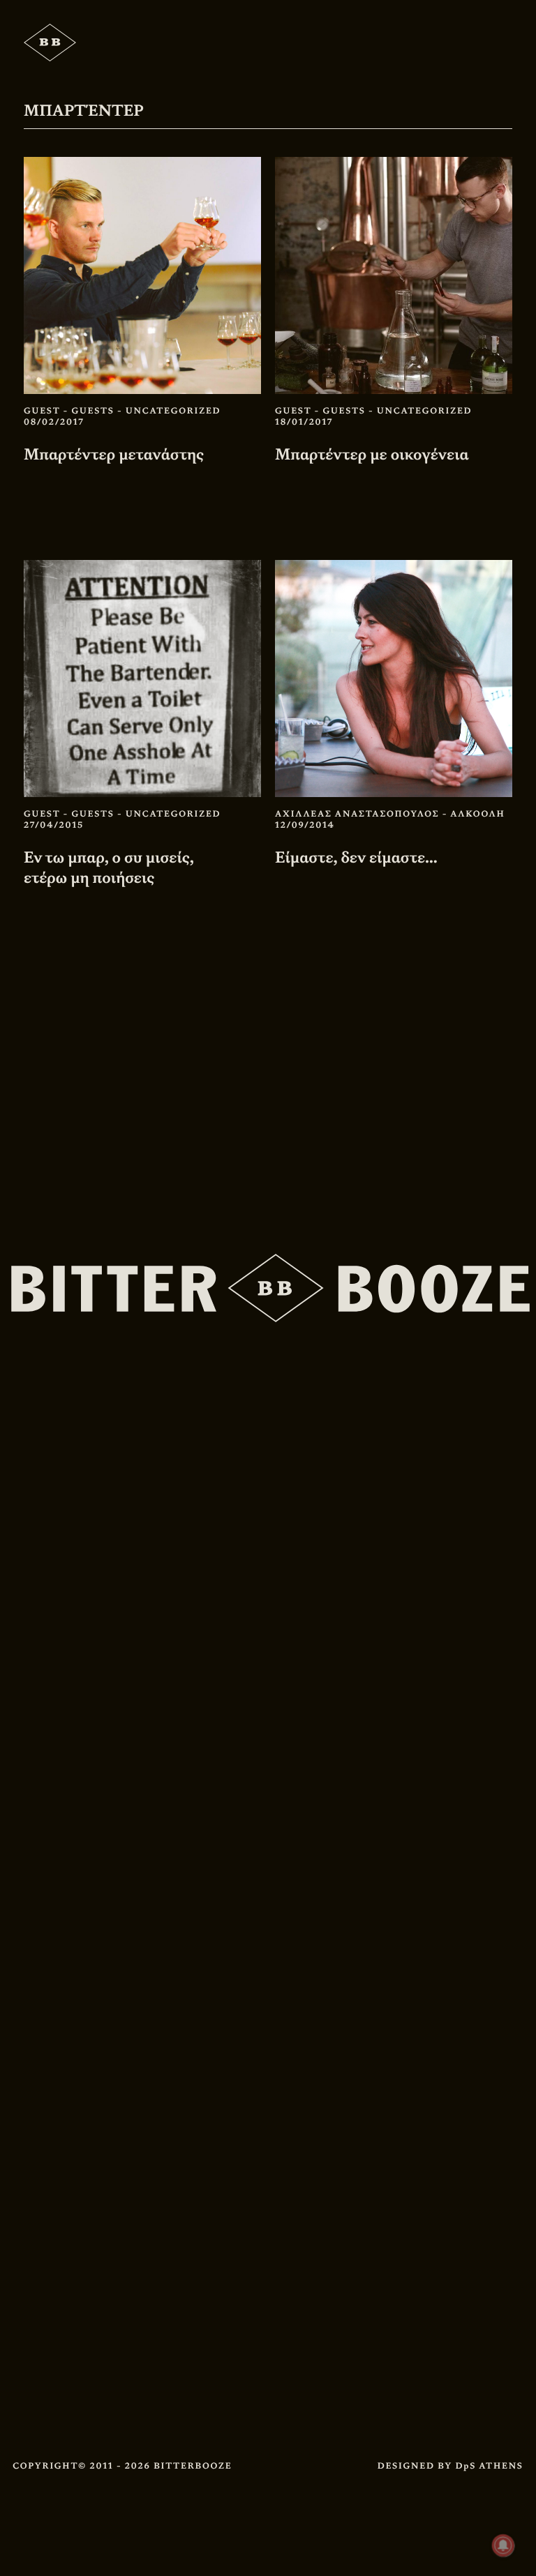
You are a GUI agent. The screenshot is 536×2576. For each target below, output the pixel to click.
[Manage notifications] (503, 2545)
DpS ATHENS (489, 2466)
